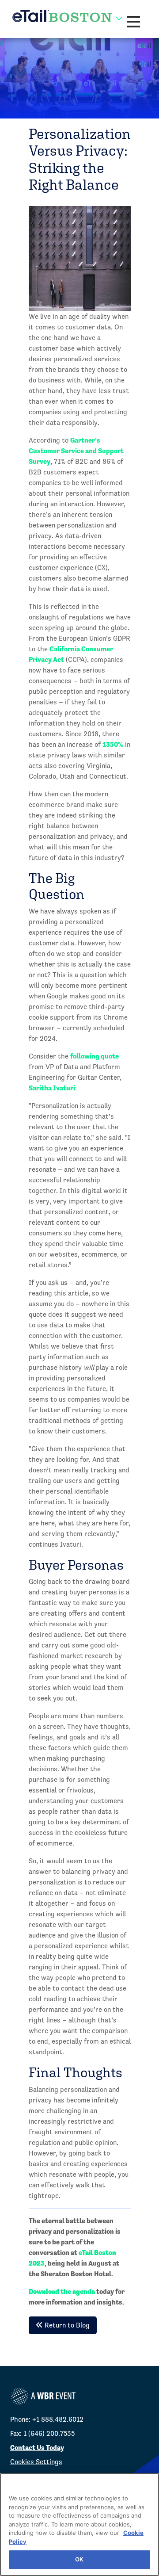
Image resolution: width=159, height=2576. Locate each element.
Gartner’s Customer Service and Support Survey (76, 451)
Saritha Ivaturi (52, 1088)
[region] (79, 2524)
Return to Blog (66, 2325)
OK (79, 2559)
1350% (113, 744)
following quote (95, 1056)
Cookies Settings (36, 2462)
